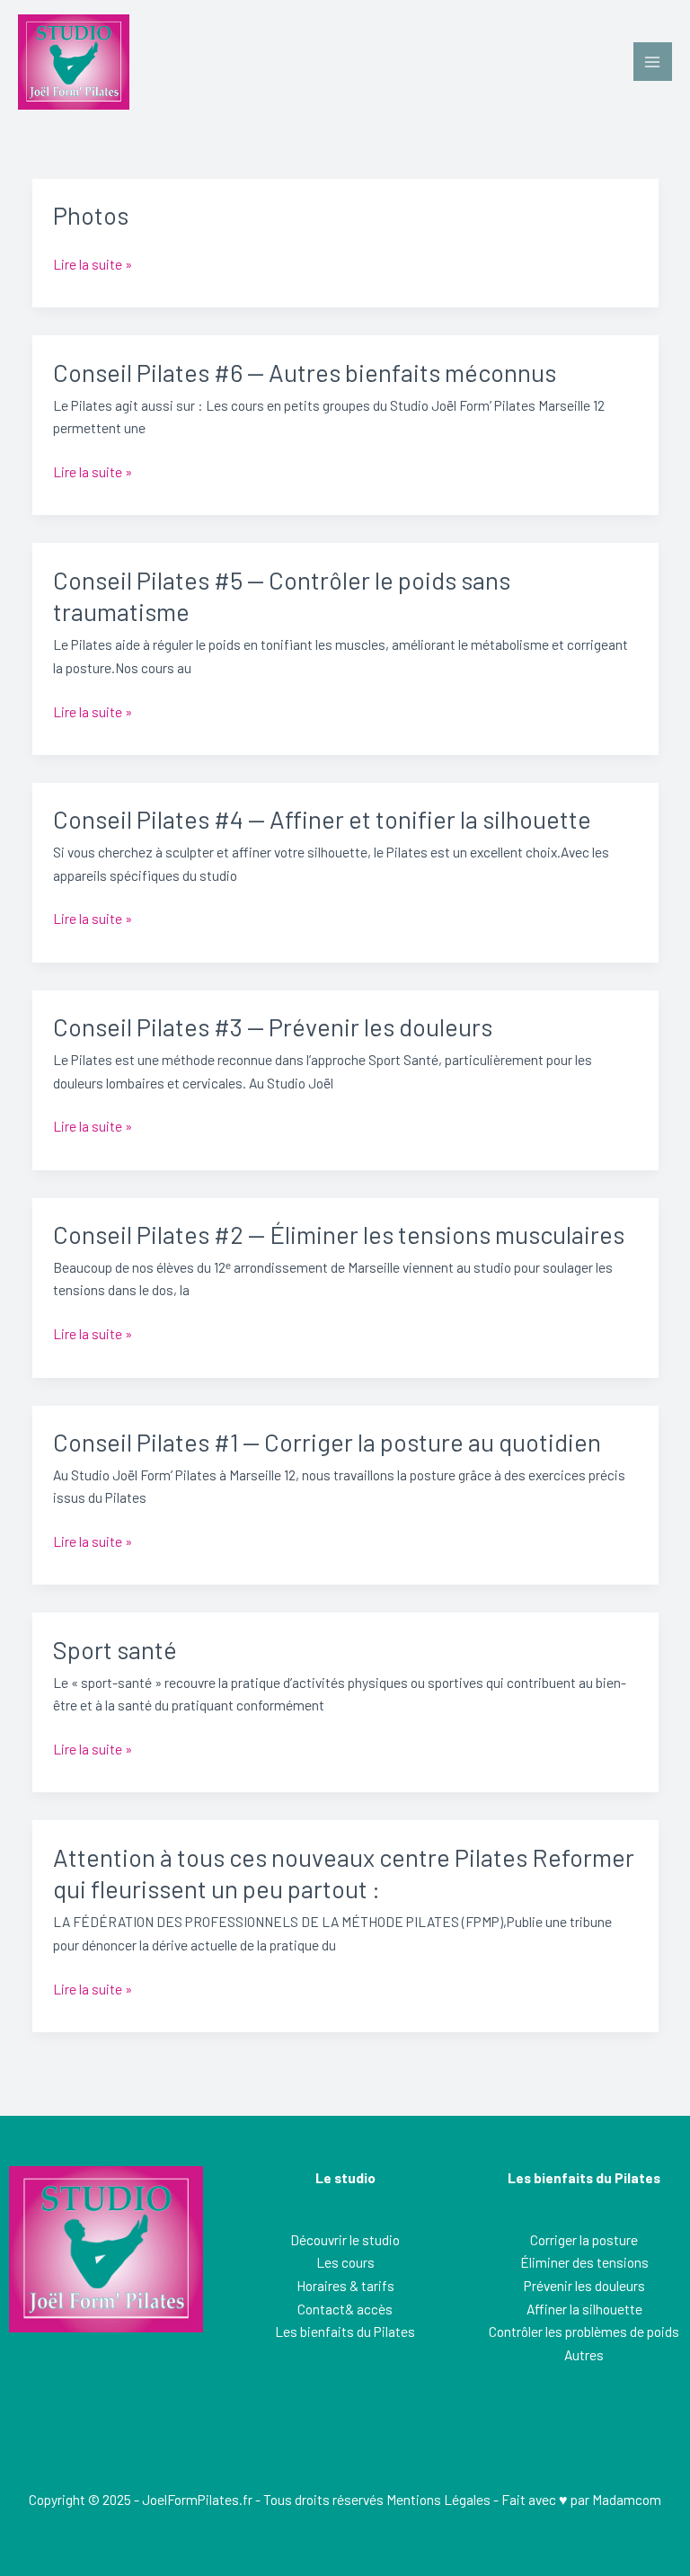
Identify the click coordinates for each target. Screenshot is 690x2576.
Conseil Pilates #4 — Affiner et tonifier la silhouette (322, 819)
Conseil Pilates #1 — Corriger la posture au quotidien (327, 1442)
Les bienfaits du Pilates (345, 2331)
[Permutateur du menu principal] (653, 62)
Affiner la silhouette (584, 2309)
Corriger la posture (584, 2239)
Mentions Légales (438, 2499)
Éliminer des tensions (584, 2262)
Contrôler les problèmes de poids (584, 2331)
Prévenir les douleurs (584, 2285)
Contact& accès (345, 2309)
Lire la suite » (93, 262)
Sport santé (115, 1649)
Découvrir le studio (345, 2239)
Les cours (345, 2262)
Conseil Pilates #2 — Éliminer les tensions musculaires (339, 1234)
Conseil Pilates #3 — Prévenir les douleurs (273, 1026)
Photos (91, 215)
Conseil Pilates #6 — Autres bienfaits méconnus (305, 372)
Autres (584, 2354)
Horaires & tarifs (345, 2285)
